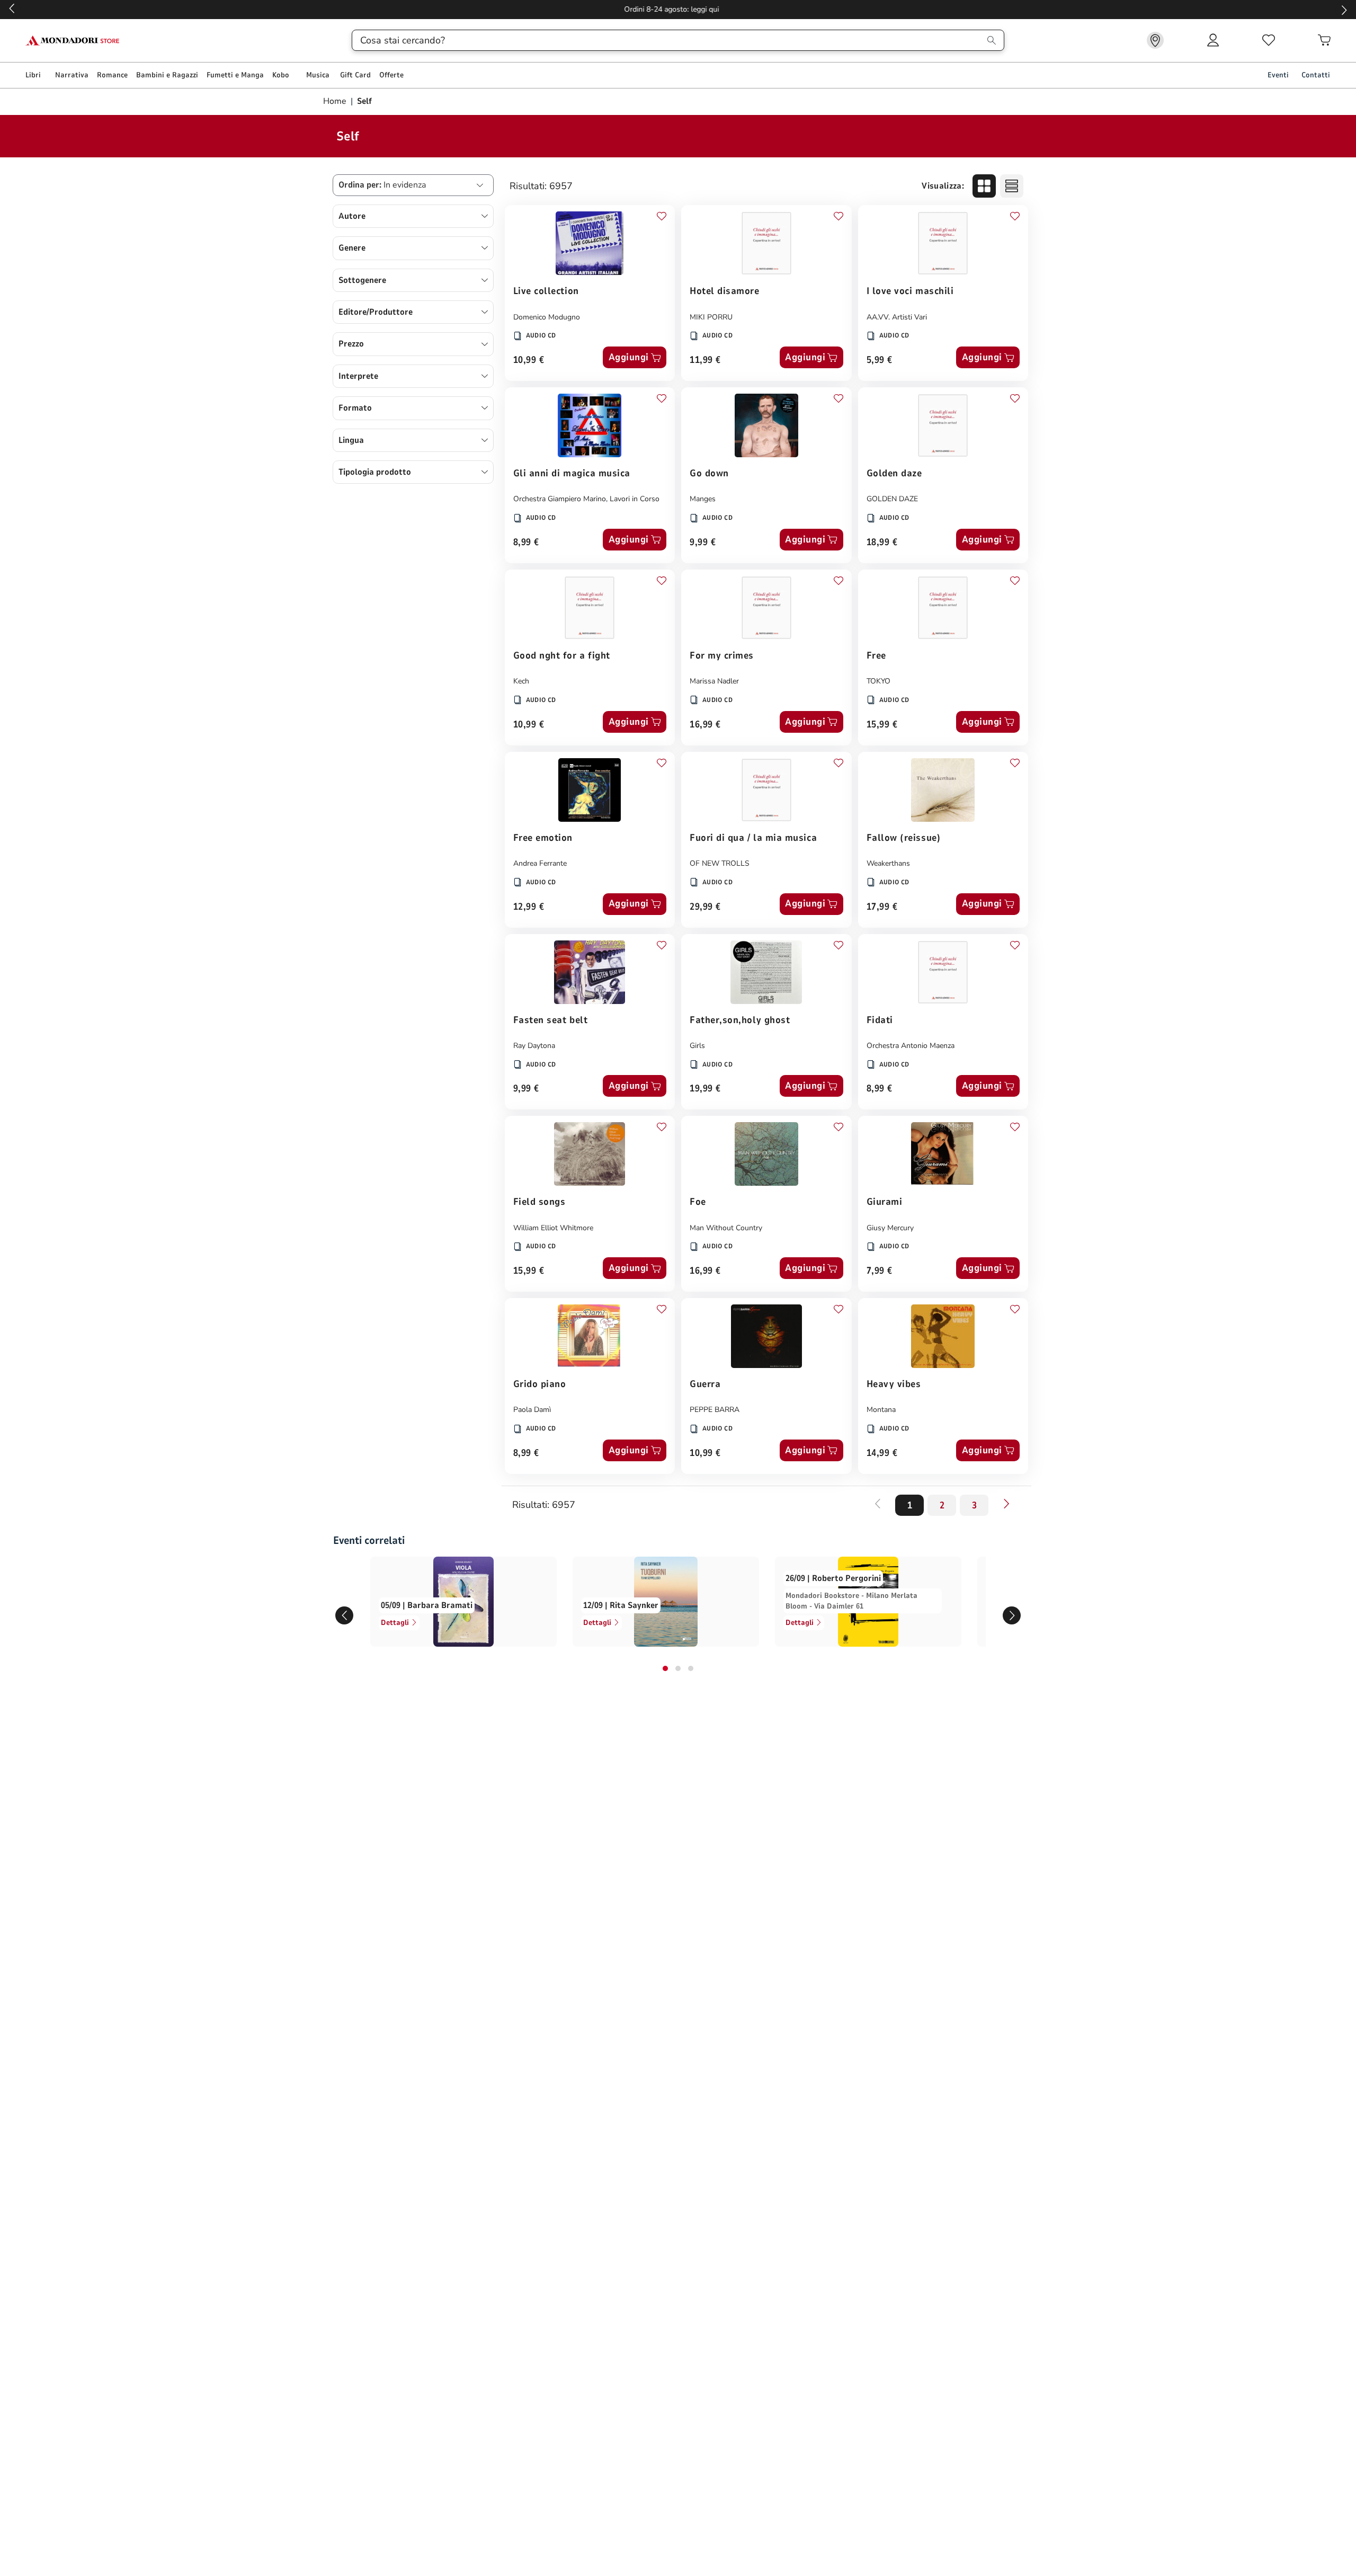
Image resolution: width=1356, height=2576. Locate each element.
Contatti (1316, 75)
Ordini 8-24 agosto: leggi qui (678, 9)
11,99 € (705, 361)
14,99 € (882, 1454)
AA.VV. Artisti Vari (897, 317)
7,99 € (880, 1271)
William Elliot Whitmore (553, 1228)
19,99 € (705, 1089)
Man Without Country (726, 1228)
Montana (881, 1410)
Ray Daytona (534, 1046)
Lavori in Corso (635, 499)
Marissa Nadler (714, 681)
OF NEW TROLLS (720, 863)
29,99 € (705, 907)
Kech (521, 681)
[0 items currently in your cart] (1324, 40)
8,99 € (526, 543)
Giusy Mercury (890, 1228)
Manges (703, 499)
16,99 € (705, 725)
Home (336, 101)
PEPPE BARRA (715, 1410)
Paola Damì (532, 1410)
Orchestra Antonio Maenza (911, 1046)
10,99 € (529, 361)
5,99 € (880, 361)
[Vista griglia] (984, 186)
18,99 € (882, 543)
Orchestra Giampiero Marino (560, 499)
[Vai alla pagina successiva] (1006, 1504)
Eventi (1278, 75)
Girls (697, 1046)
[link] (1155, 40)
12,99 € (529, 907)
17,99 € (882, 907)
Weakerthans (888, 863)
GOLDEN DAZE (892, 499)
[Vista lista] (1012, 186)
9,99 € (703, 543)
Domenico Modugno (547, 317)
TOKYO (878, 681)
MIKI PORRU (711, 317)
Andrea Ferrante (540, 863)
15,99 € (882, 725)
